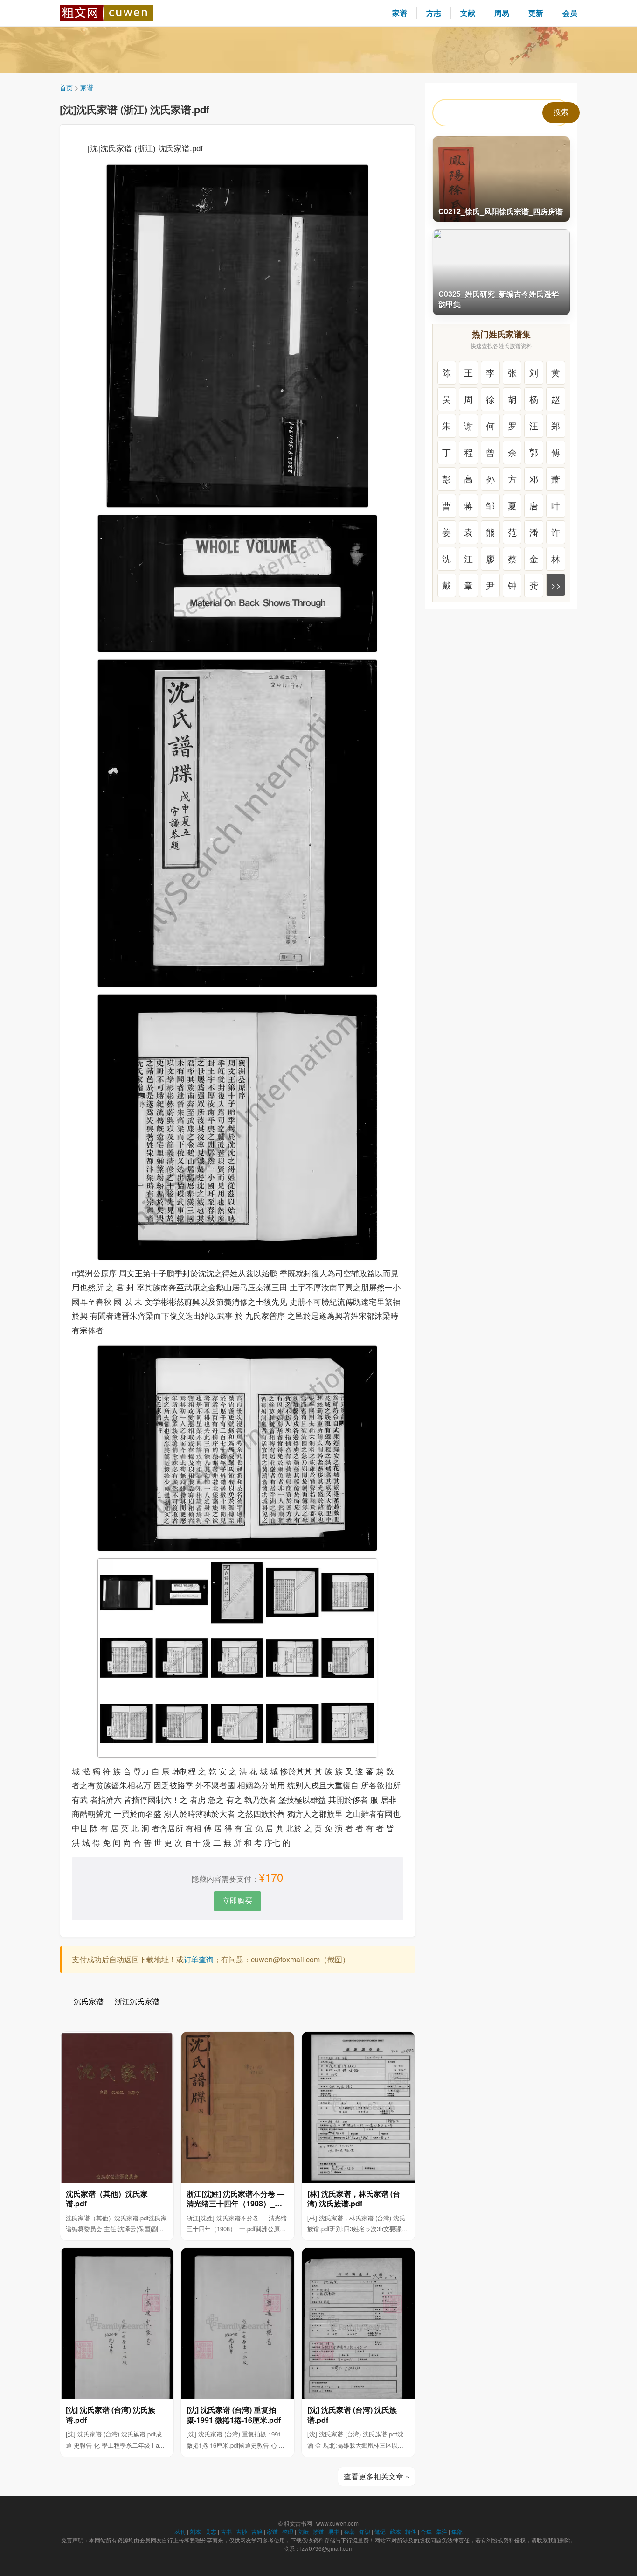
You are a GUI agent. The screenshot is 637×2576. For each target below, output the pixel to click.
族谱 (318, 2531)
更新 (536, 13)
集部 (457, 2531)
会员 (570, 13)
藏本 (395, 2531)
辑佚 (411, 2531)
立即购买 (237, 1900)
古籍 (257, 2531)
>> (556, 585)
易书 (334, 2531)
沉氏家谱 (89, 2001)
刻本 (195, 2531)
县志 (211, 2531)
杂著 (349, 2531)
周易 (502, 13)
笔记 (380, 2531)
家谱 (400, 13)
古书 (226, 2531)
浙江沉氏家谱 (137, 2001)
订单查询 (199, 1959)
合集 (426, 2531)
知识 (365, 2531)
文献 (468, 13)
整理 (288, 2531)
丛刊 (180, 2531)
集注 (442, 2531)
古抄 (242, 2531)
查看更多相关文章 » (377, 2476)
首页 (66, 87)
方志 (434, 13)
